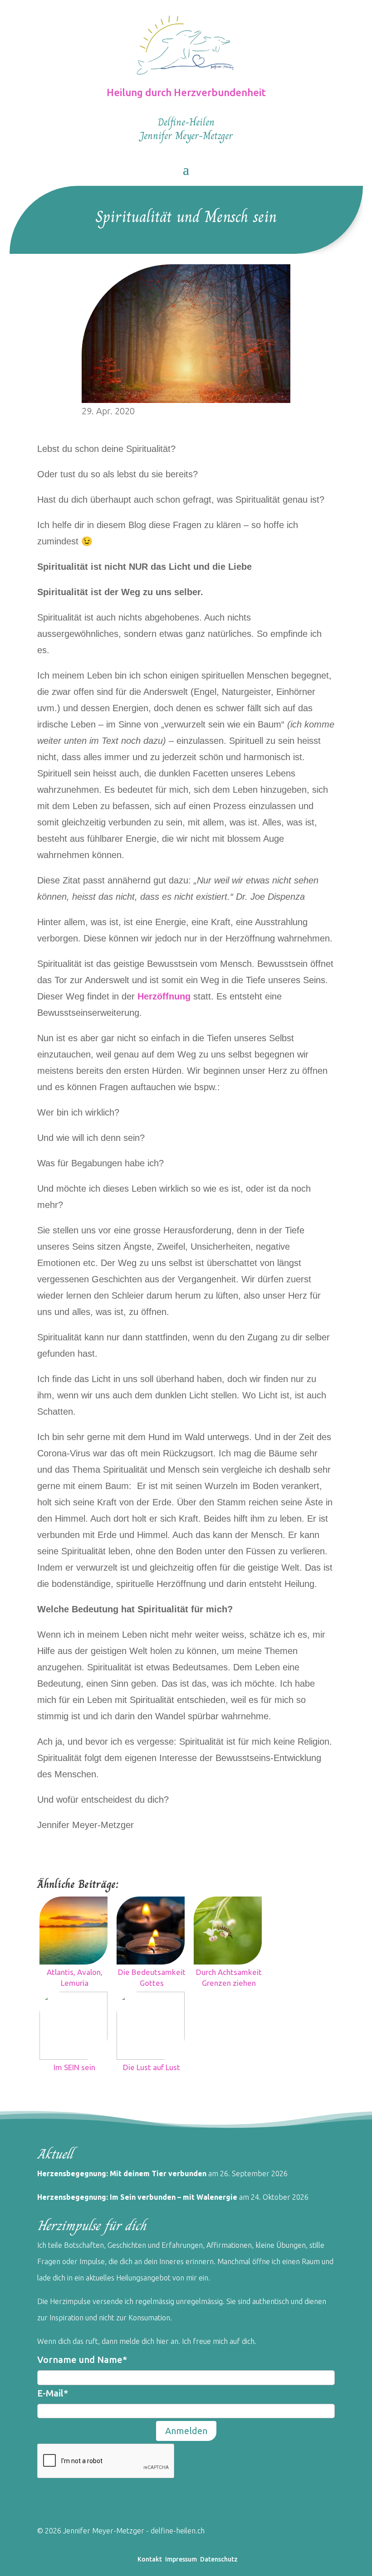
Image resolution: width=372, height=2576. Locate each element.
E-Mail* (53, 2393)
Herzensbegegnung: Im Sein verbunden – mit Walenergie (137, 2197)
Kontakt (150, 2559)
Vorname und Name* (82, 2360)
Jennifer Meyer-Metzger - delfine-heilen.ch (133, 2531)
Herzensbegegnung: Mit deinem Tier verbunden (123, 2173)
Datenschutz (219, 2559)
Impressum (181, 2559)
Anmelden (186, 2431)
